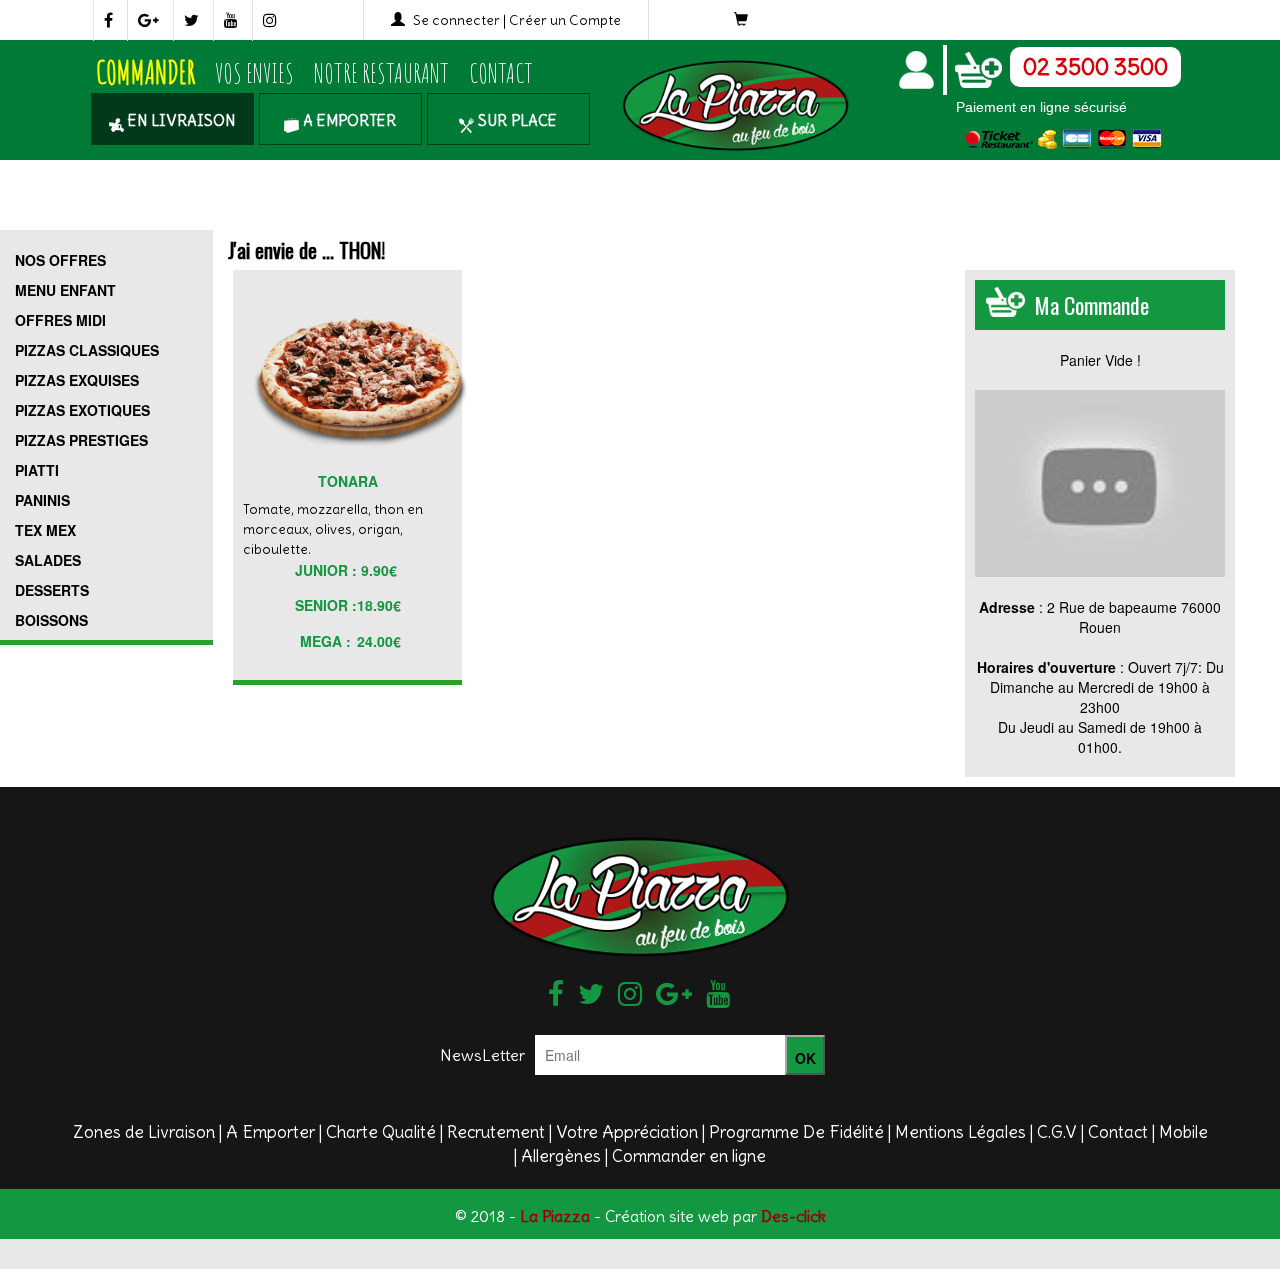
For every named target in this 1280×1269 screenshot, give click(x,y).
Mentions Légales (960, 1132)
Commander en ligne (689, 1156)
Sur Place (515, 120)
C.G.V (1057, 1132)
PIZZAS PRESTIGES (81, 440)
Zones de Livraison (144, 1132)
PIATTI (37, 470)
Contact (501, 73)
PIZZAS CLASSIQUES (87, 350)
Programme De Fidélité (796, 1132)
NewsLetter (482, 1055)
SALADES (48, 560)
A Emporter (347, 120)
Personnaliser (342, 465)
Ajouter (338, 415)
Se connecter (456, 20)
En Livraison (179, 120)
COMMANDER (145, 72)
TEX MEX (45, 530)
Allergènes (561, 1156)
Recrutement (496, 1132)
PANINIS (42, 500)
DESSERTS (52, 590)
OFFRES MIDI (60, 320)
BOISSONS (51, 620)
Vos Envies (254, 73)
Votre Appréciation (627, 1132)
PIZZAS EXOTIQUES (82, 410)
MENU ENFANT (65, 290)
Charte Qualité (381, 1132)
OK (805, 1058)
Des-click (793, 1216)
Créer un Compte (565, 20)
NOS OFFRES (60, 260)
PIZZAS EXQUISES (77, 380)
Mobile (1183, 1132)
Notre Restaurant (381, 73)
